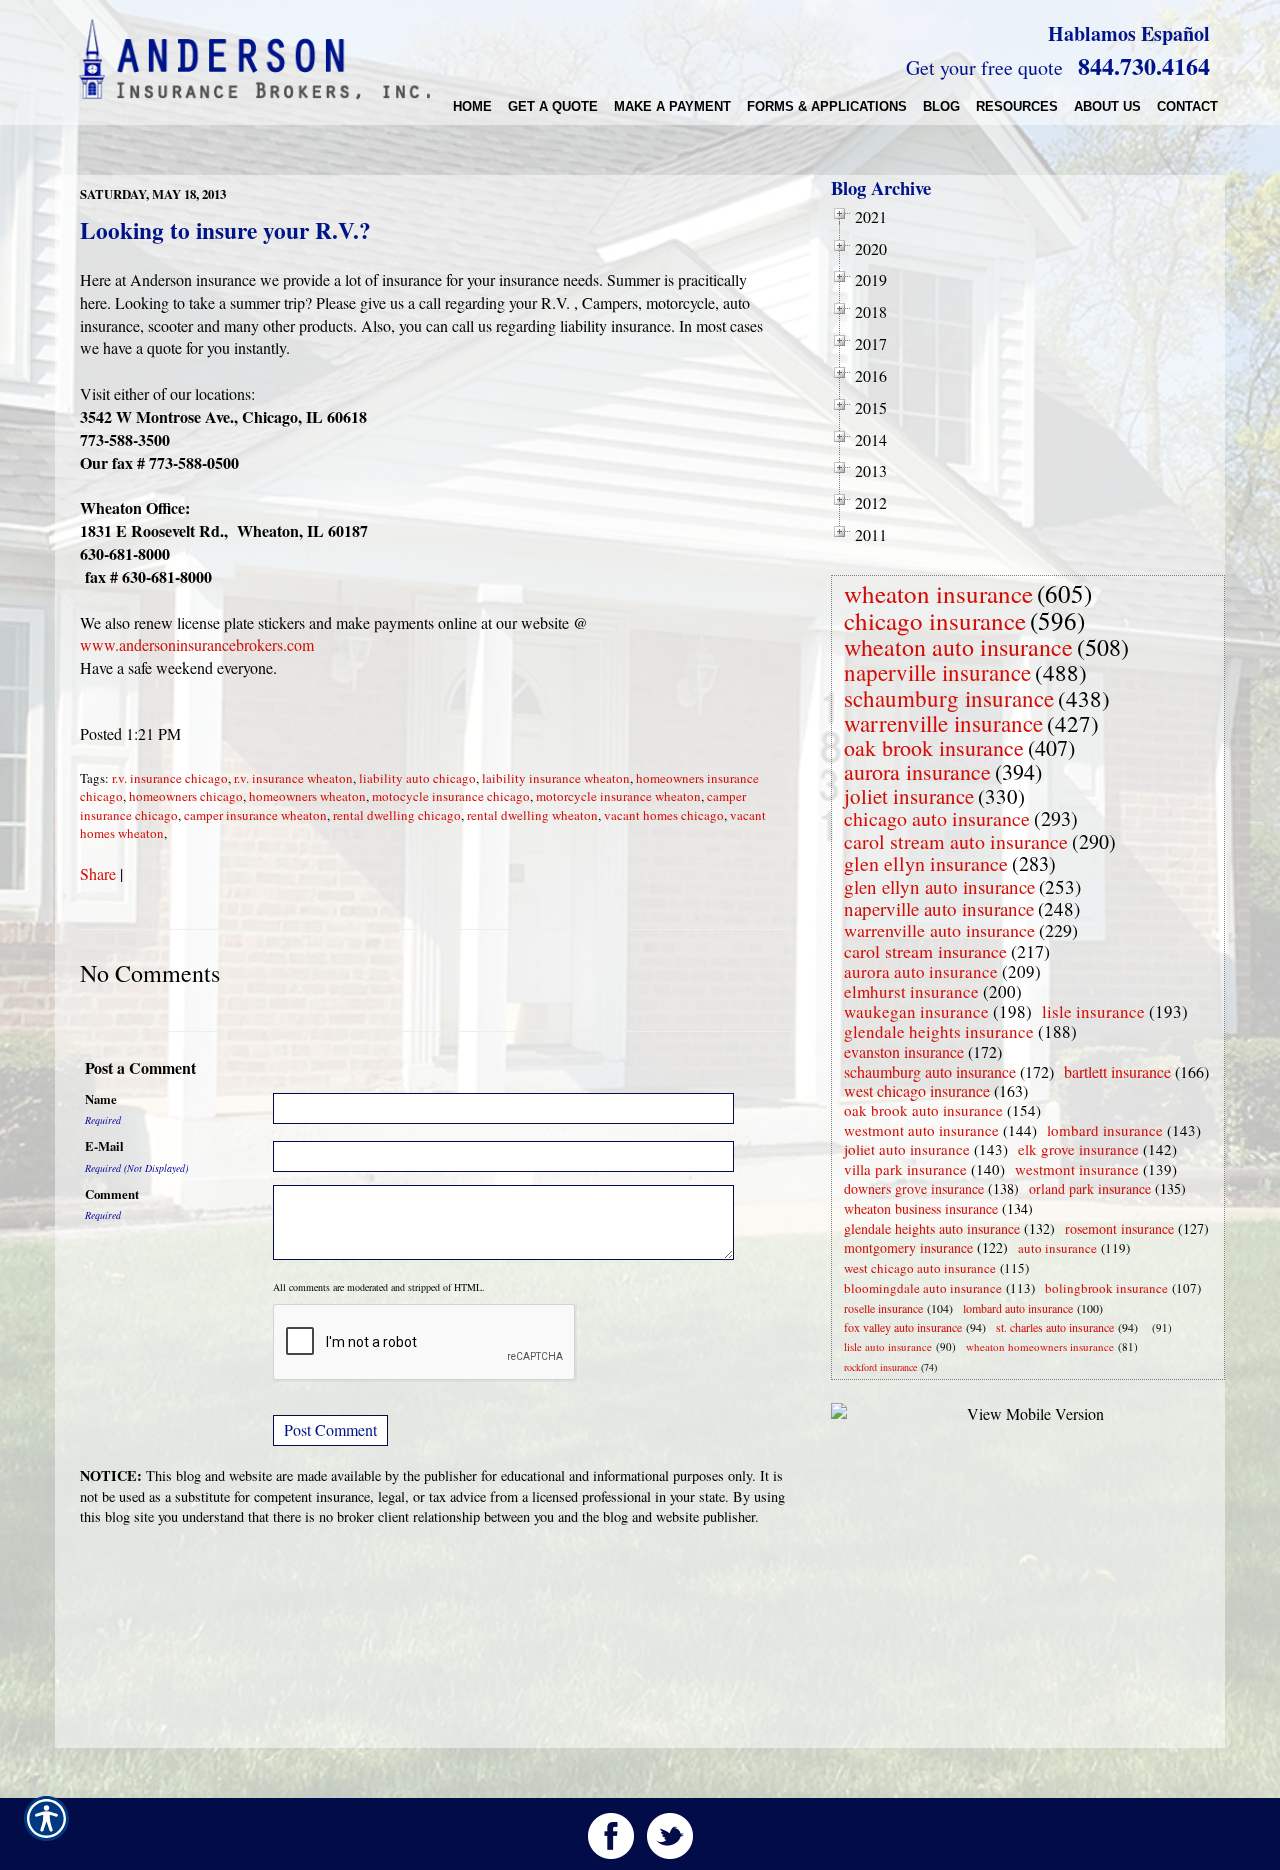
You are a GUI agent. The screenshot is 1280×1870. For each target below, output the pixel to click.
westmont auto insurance (921, 1130)
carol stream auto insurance (956, 841)
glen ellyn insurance (926, 863)
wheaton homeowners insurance (1040, 1346)
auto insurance (1057, 1248)
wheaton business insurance (921, 1208)
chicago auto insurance (937, 818)
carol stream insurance (925, 951)
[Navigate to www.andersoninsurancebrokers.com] (1148, 1327)
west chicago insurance (917, 1090)
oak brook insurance (934, 747)
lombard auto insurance (1018, 1308)
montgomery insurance (908, 1247)
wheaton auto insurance (958, 647)
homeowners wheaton (307, 796)
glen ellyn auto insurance (939, 886)
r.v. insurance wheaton (293, 778)
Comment (112, 1194)
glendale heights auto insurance (932, 1228)
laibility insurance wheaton (556, 778)
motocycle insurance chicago (451, 796)
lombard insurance (1105, 1130)
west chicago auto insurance (920, 1268)
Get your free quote (984, 67)
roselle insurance (883, 1308)
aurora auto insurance (921, 971)
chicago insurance (935, 620)
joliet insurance (909, 796)
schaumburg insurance (949, 698)
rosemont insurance (1119, 1228)
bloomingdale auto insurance (923, 1288)
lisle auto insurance (888, 1346)
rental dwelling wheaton (532, 815)
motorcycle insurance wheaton (618, 796)
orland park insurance (1090, 1188)
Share (98, 873)
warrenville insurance (943, 723)
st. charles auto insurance (1055, 1327)
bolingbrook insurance (1106, 1288)
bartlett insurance (1117, 1071)
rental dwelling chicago (397, 815)
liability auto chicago (417, 778)
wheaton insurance (938, 593)
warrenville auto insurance (939, 930)
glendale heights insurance (939, 1031)
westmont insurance (1077, 1169)
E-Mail (104, 1146)
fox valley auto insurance (903, 1327)
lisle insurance (1093, 1011)
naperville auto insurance (939, 908)
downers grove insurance (914, 1188)
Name (101, 1099)
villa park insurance (905, 1169)
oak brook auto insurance (923, 1110)
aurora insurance (917, 771)
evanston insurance (904, 1051)
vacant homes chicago (664, 815)
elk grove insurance (1078, 1149)
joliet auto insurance (907, 1149)
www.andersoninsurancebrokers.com (197, 644)
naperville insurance (937, 672)
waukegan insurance (916, 1011)
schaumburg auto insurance (930, 1071)
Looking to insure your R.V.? (225, 230)
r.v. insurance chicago (170, 778)
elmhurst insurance (911, 991)
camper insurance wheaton (255, 815)
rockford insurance (880, 1367)
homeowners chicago (186, 796)
